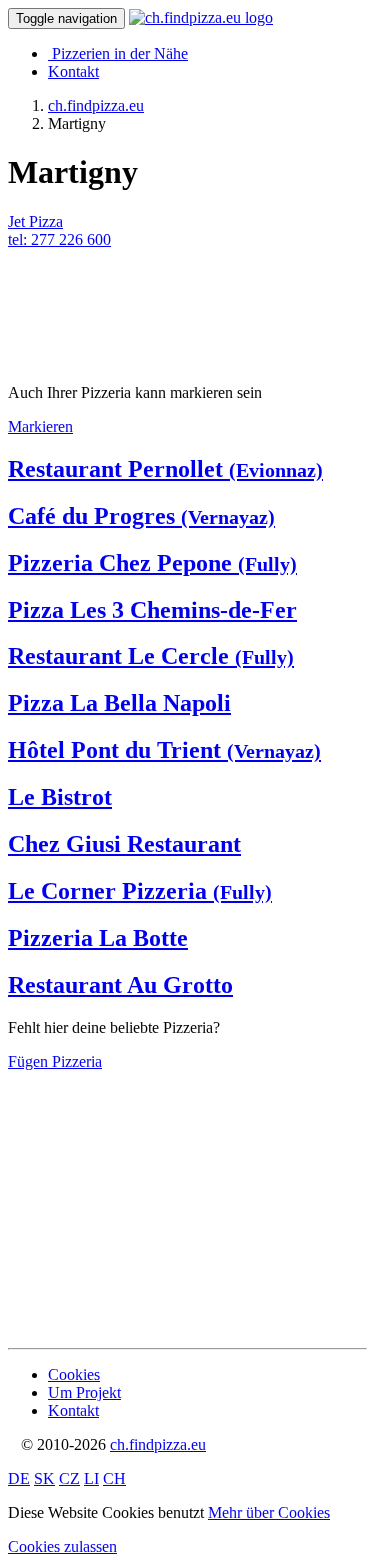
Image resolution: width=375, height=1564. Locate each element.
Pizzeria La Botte (98, 938)
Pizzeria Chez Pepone (152, 563)
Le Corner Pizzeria (140, 891)
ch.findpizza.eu (158, 1444)
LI (91, 1478)
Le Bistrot (60, 797)
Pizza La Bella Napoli (119, 703)
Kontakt (73, 71)
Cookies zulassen (62, 1546)
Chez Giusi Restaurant (124, 844)
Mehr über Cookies (269, 1512)
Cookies (74, 1374)
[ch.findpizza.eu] (201, 17)
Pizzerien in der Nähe (120, 53)
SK (44, 1478)
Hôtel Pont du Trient (164, 750)
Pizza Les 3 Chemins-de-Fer (152, 610)
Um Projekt (84, 1392)
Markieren (40, 426)
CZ (69, 1478)
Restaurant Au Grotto (120, 985)
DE (19, 1478)
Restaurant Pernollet (165, 469)
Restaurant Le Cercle (151, 656)
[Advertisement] (168, 299)
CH (114, 1478)
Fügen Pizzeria (55, 1061)
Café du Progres (141, 516)
